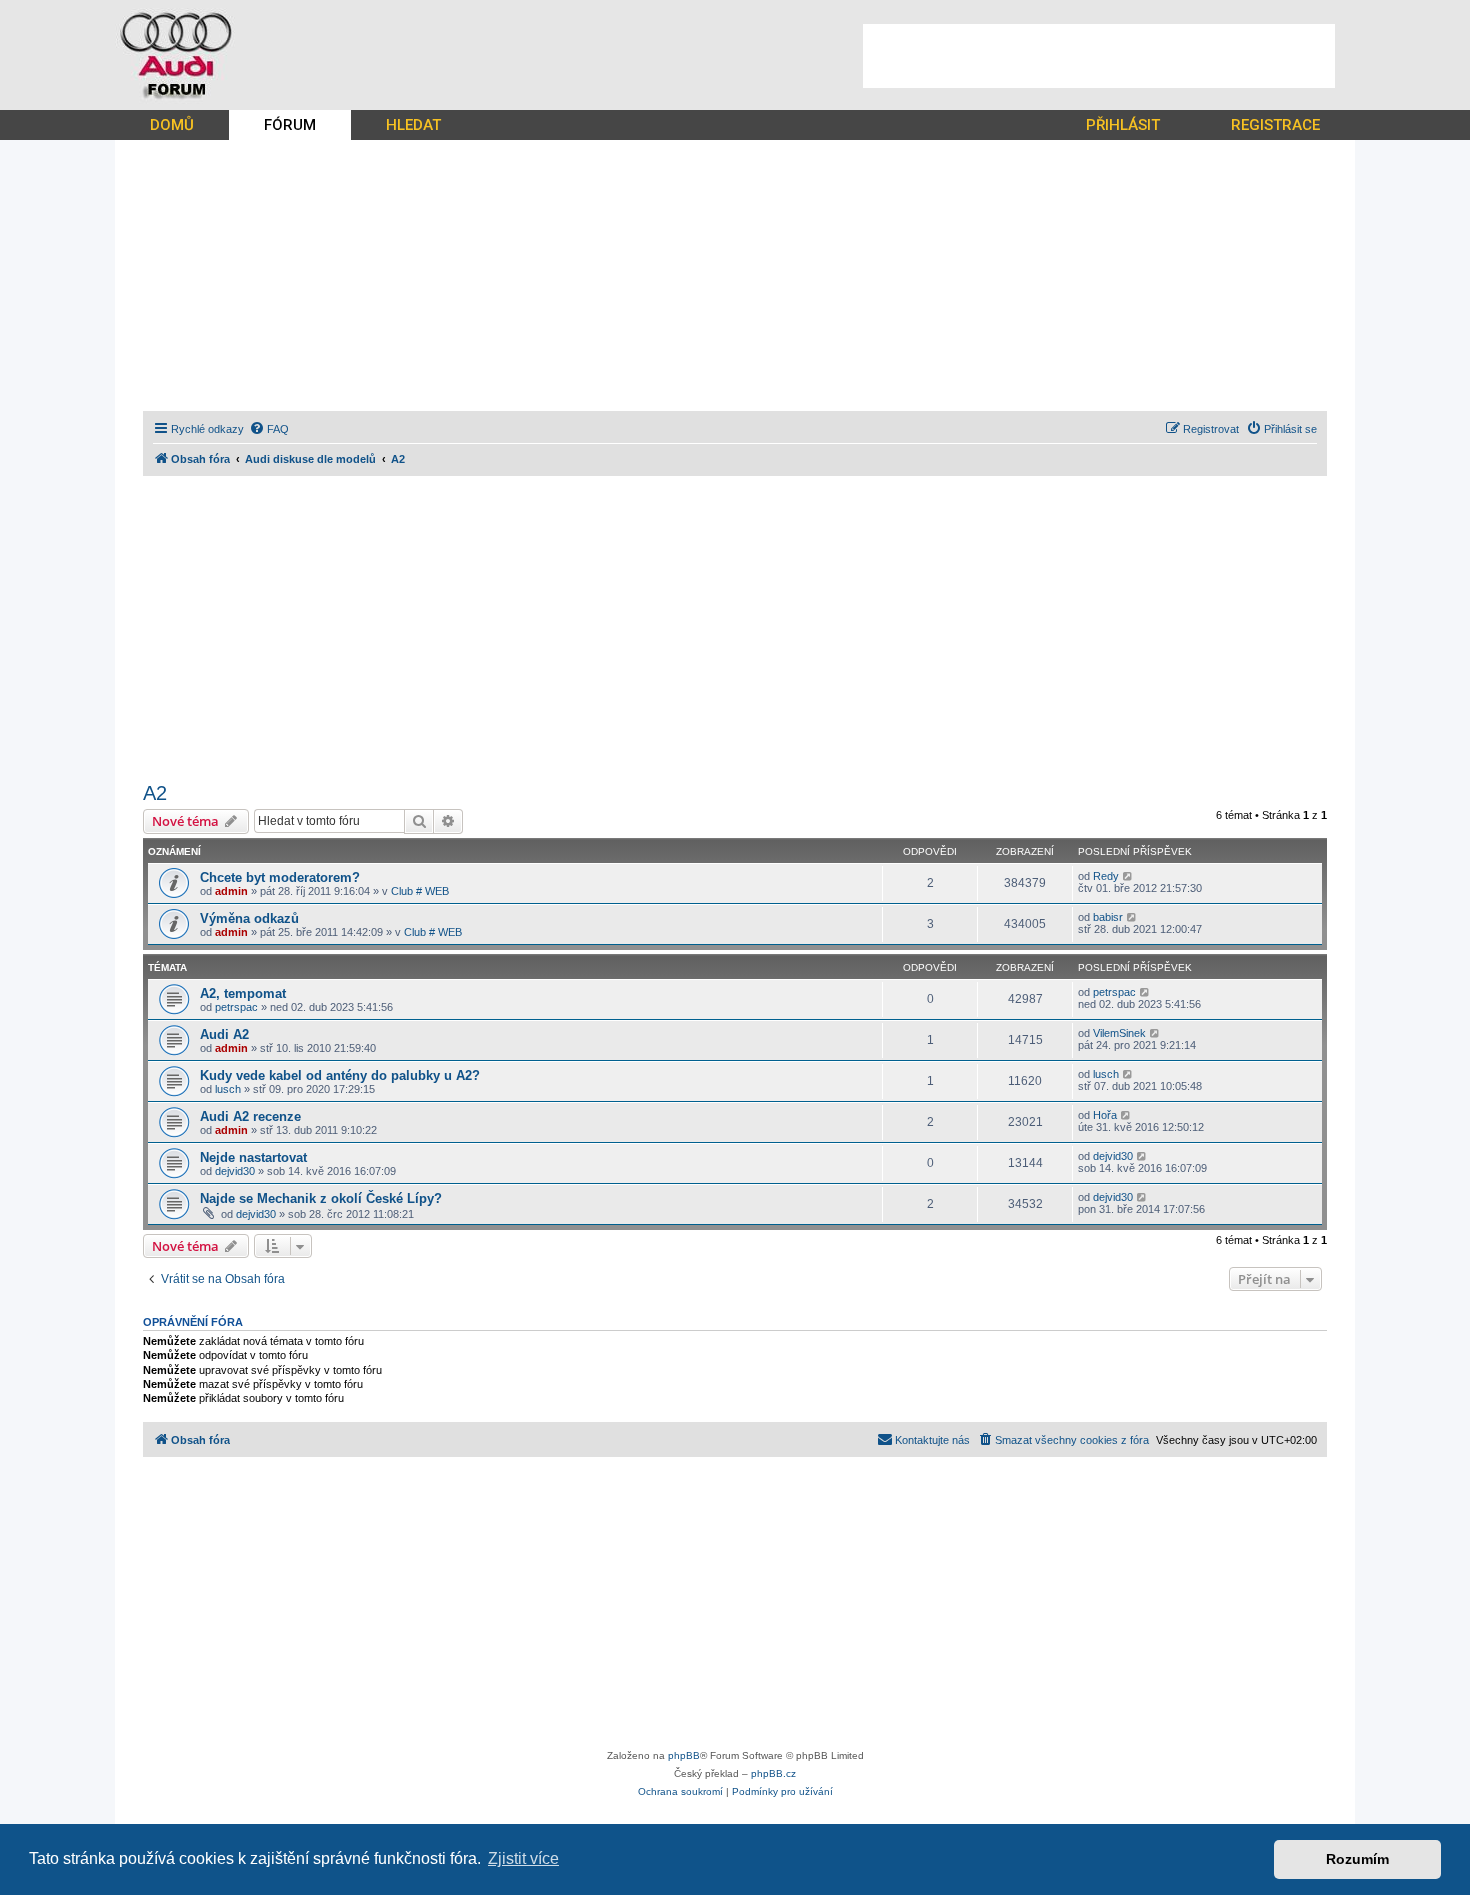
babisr (1108, 917)
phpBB (684, 1755)
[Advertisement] (1099, 56)
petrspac (236, 1007)
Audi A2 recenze (250, 1116)
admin (231, 891)
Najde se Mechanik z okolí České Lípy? (321, 1198)
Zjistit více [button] (523, 1858)
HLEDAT (413, 125)
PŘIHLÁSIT (1123, 125)
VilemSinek (1119, 1033)
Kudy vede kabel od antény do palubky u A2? (340, 1075)
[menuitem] (269, 429)
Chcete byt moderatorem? (280, 877)
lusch (228, 1089)
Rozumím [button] (1357, 1859)
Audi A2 (224, 1034)
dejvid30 (235, 1171)
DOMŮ (172, 125)
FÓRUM (290, 125)
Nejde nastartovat (253, 1157)
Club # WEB (420, 891)
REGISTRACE (1275, 125)
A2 (155, 793)
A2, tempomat (243, 993)
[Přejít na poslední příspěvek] (1128, 876)
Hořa (1105, 1115)
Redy (1106, 876)
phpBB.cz (773, 1773)
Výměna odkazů (249, 918)
